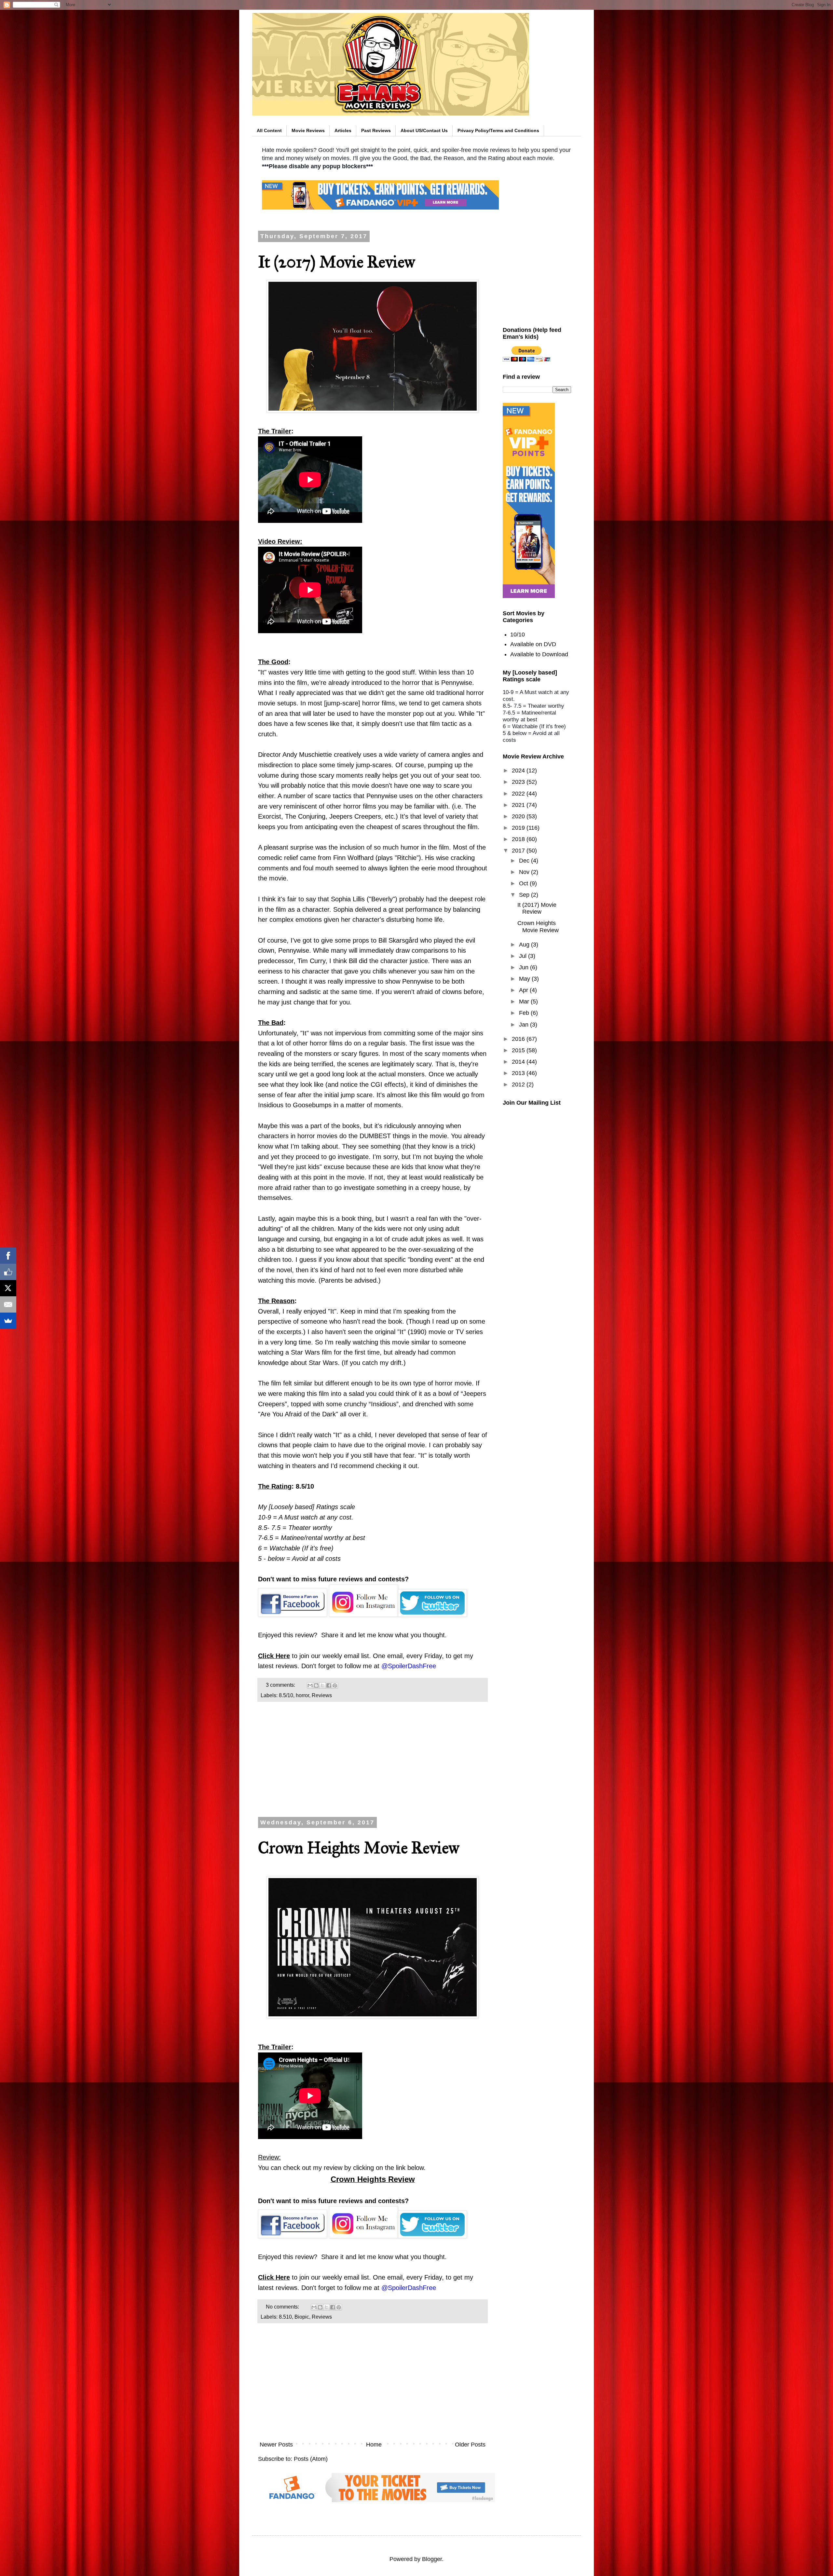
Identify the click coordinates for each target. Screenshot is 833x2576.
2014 (519, 1062)
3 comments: (281, 1685)
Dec (525, 861)
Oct (524, 883)
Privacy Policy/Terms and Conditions (498, 130)
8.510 (285, 2317)
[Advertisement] (373, 1762)
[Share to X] (322, 1685)
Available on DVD (533, 644)
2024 (519, 770)
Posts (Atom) (311, 2459)
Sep (525, 895)
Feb (525, 1013)
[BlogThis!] (316, 1685)
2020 (519, 816)
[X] (8, 1288)
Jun (525, 967)
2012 (519, 1084)
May (525, 979)
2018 (519, 839)
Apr (524, 990)
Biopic (302, 2317)
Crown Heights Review (373, 2179)
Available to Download (539, 654)
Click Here (274, 1656)
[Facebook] (8, 1256)
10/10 (518, 634)
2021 (519, 805)
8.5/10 (286, 1695)
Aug (525, 945)
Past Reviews (376, 130)
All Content (269, 130)
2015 (519, 1050)
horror (302, 1695)
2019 (519, 828)
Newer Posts (276, 2445)
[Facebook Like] (8, 1272)
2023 (519, 782)
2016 (519, 1039)
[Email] (8, 1304)
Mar (525, 1002)
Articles (343, 130)
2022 (519, 794)
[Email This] (310, 1685)
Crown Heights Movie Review (359, 1848)
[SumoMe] (8, 1321)
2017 (519, 851)
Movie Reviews (308, 130)
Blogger (432, 2559)
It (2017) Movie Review (337, 262)
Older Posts (470, 2445)
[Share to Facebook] (329, 1685)
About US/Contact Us (424, 130)
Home (374, 2445)
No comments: (283, 2307)
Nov (525, 872)
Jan (525, 1025)
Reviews (322, 1695)
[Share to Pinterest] (335, 1685)
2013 (519, 1073)
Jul (524, 956)
